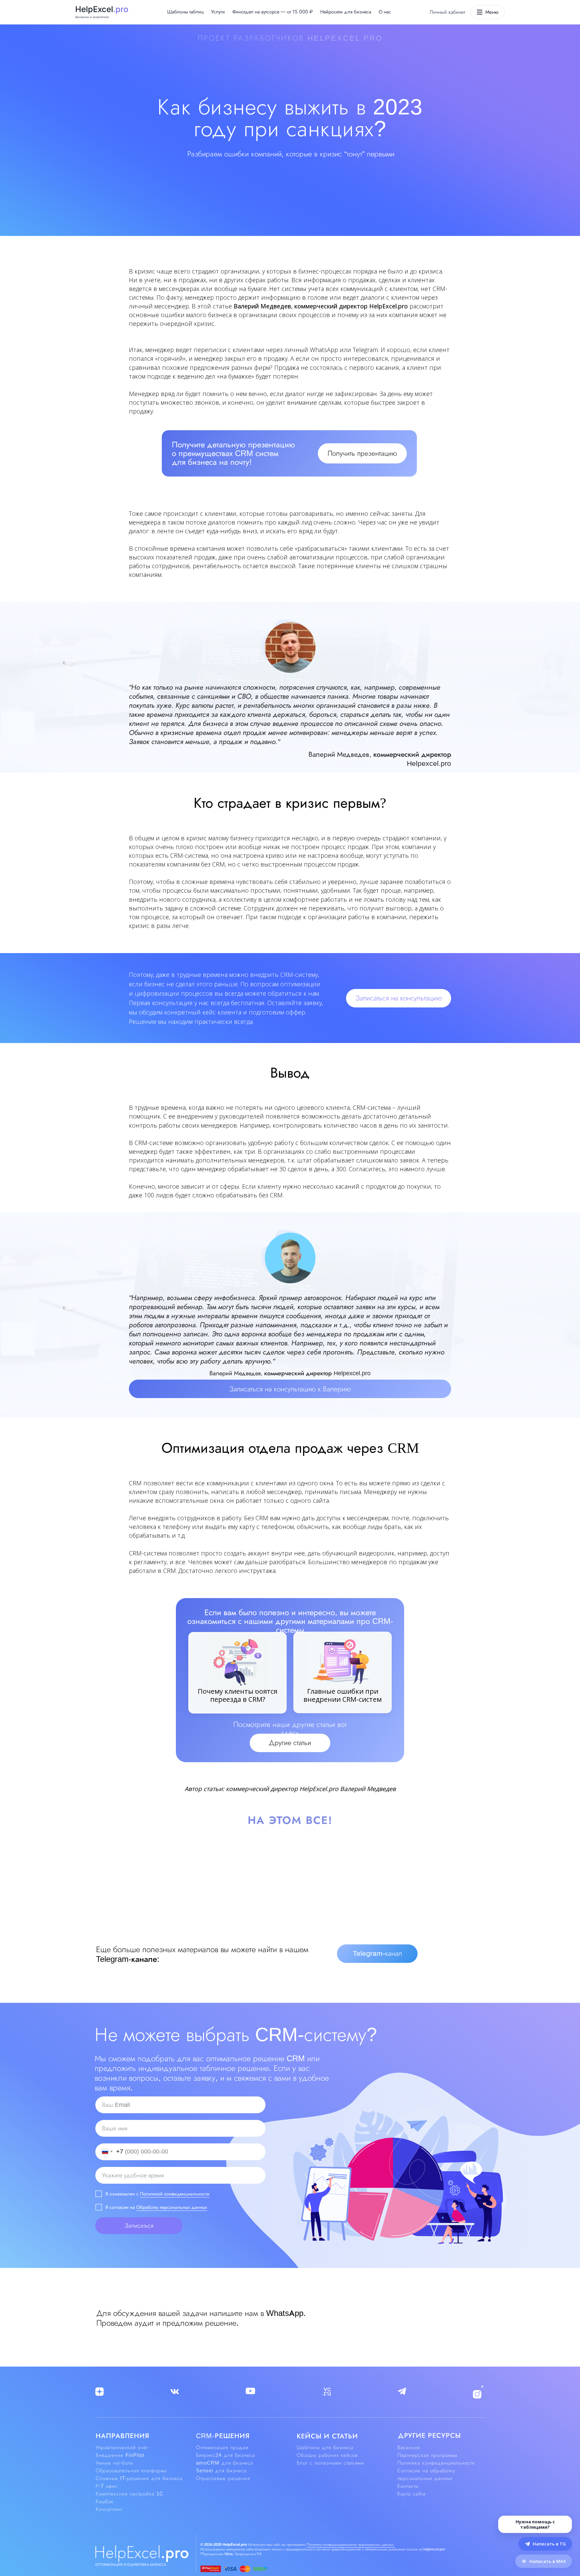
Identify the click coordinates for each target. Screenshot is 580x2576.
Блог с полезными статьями (330, 2463)
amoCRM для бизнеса (225, 2463)
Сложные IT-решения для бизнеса (139, 2478)
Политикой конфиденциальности (175, 2194)
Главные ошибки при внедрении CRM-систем (343, 1695)
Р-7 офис (107, 2486)
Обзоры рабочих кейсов (327, 2455)
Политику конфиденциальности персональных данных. (351, 2544)
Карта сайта (412, 2494)
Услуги (218, 12)
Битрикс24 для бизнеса (226, 2455)
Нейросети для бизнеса (346, 12)
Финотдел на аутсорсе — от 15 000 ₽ (273, 12)
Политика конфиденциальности (436, 2463)
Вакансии (409, 2447)
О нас (385, 12)
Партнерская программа (427, 2455)
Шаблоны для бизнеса (325, 2447)
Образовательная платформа (131, 2471)
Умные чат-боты (114, 2463)
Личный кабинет (447, 12)
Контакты (408, 2486)
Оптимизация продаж (222, 2447)
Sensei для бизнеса (221, 2471)
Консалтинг (109, 2509)
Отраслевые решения (223, 2478)
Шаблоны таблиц (185, 12)
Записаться (139, 2226)
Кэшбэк (105, 2501)
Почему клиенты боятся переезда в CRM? (237, 1695)
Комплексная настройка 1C (130, 2494)
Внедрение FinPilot (120, 2455)
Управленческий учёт (122, 2447)
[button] (362, 453)
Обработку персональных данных (172, 2207)
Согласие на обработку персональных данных (426, 2474)
